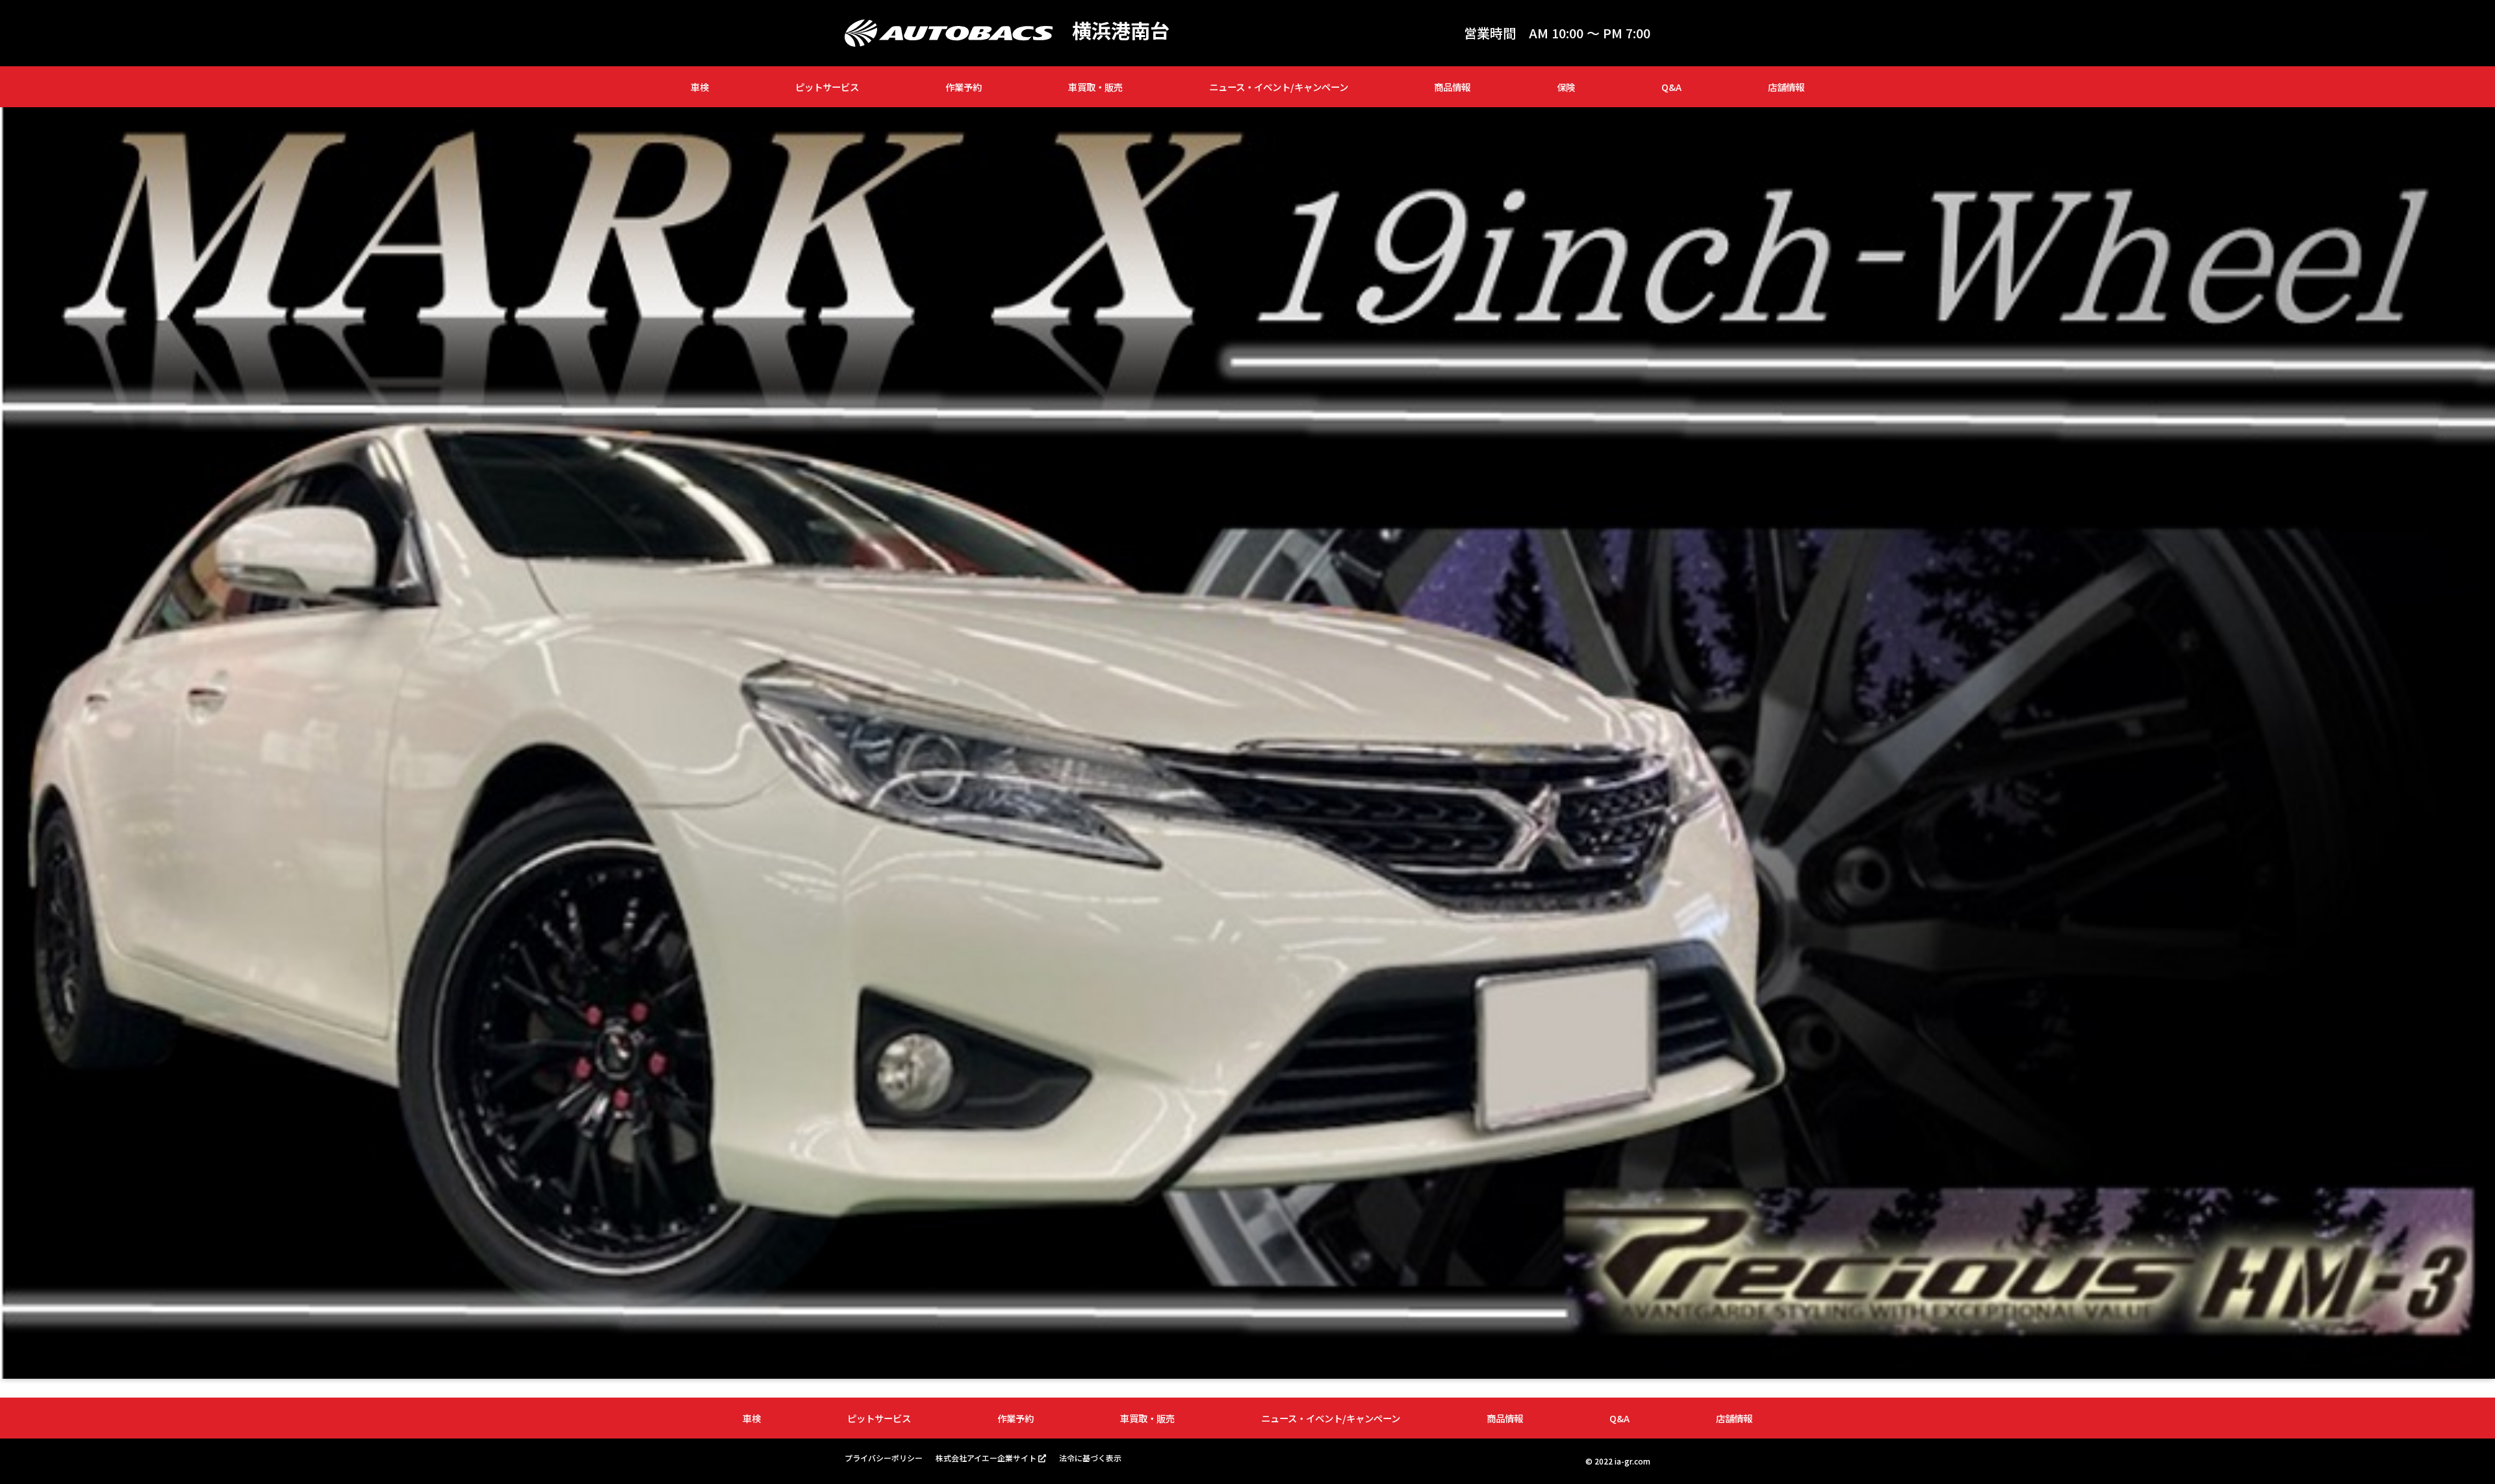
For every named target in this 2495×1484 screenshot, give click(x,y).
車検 (700, 87)
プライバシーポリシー (884, 1458)
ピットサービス (827, 87)
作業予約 (964, 87)
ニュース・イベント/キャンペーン (1279, 87)
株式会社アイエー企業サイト (986, 1458)
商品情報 (1452, 87)
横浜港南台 (1121, 30)
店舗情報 (1786, 87)
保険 (1566, 87)
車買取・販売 (1095, 87)
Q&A (1671, 87)
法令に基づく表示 (1090, 1458)
